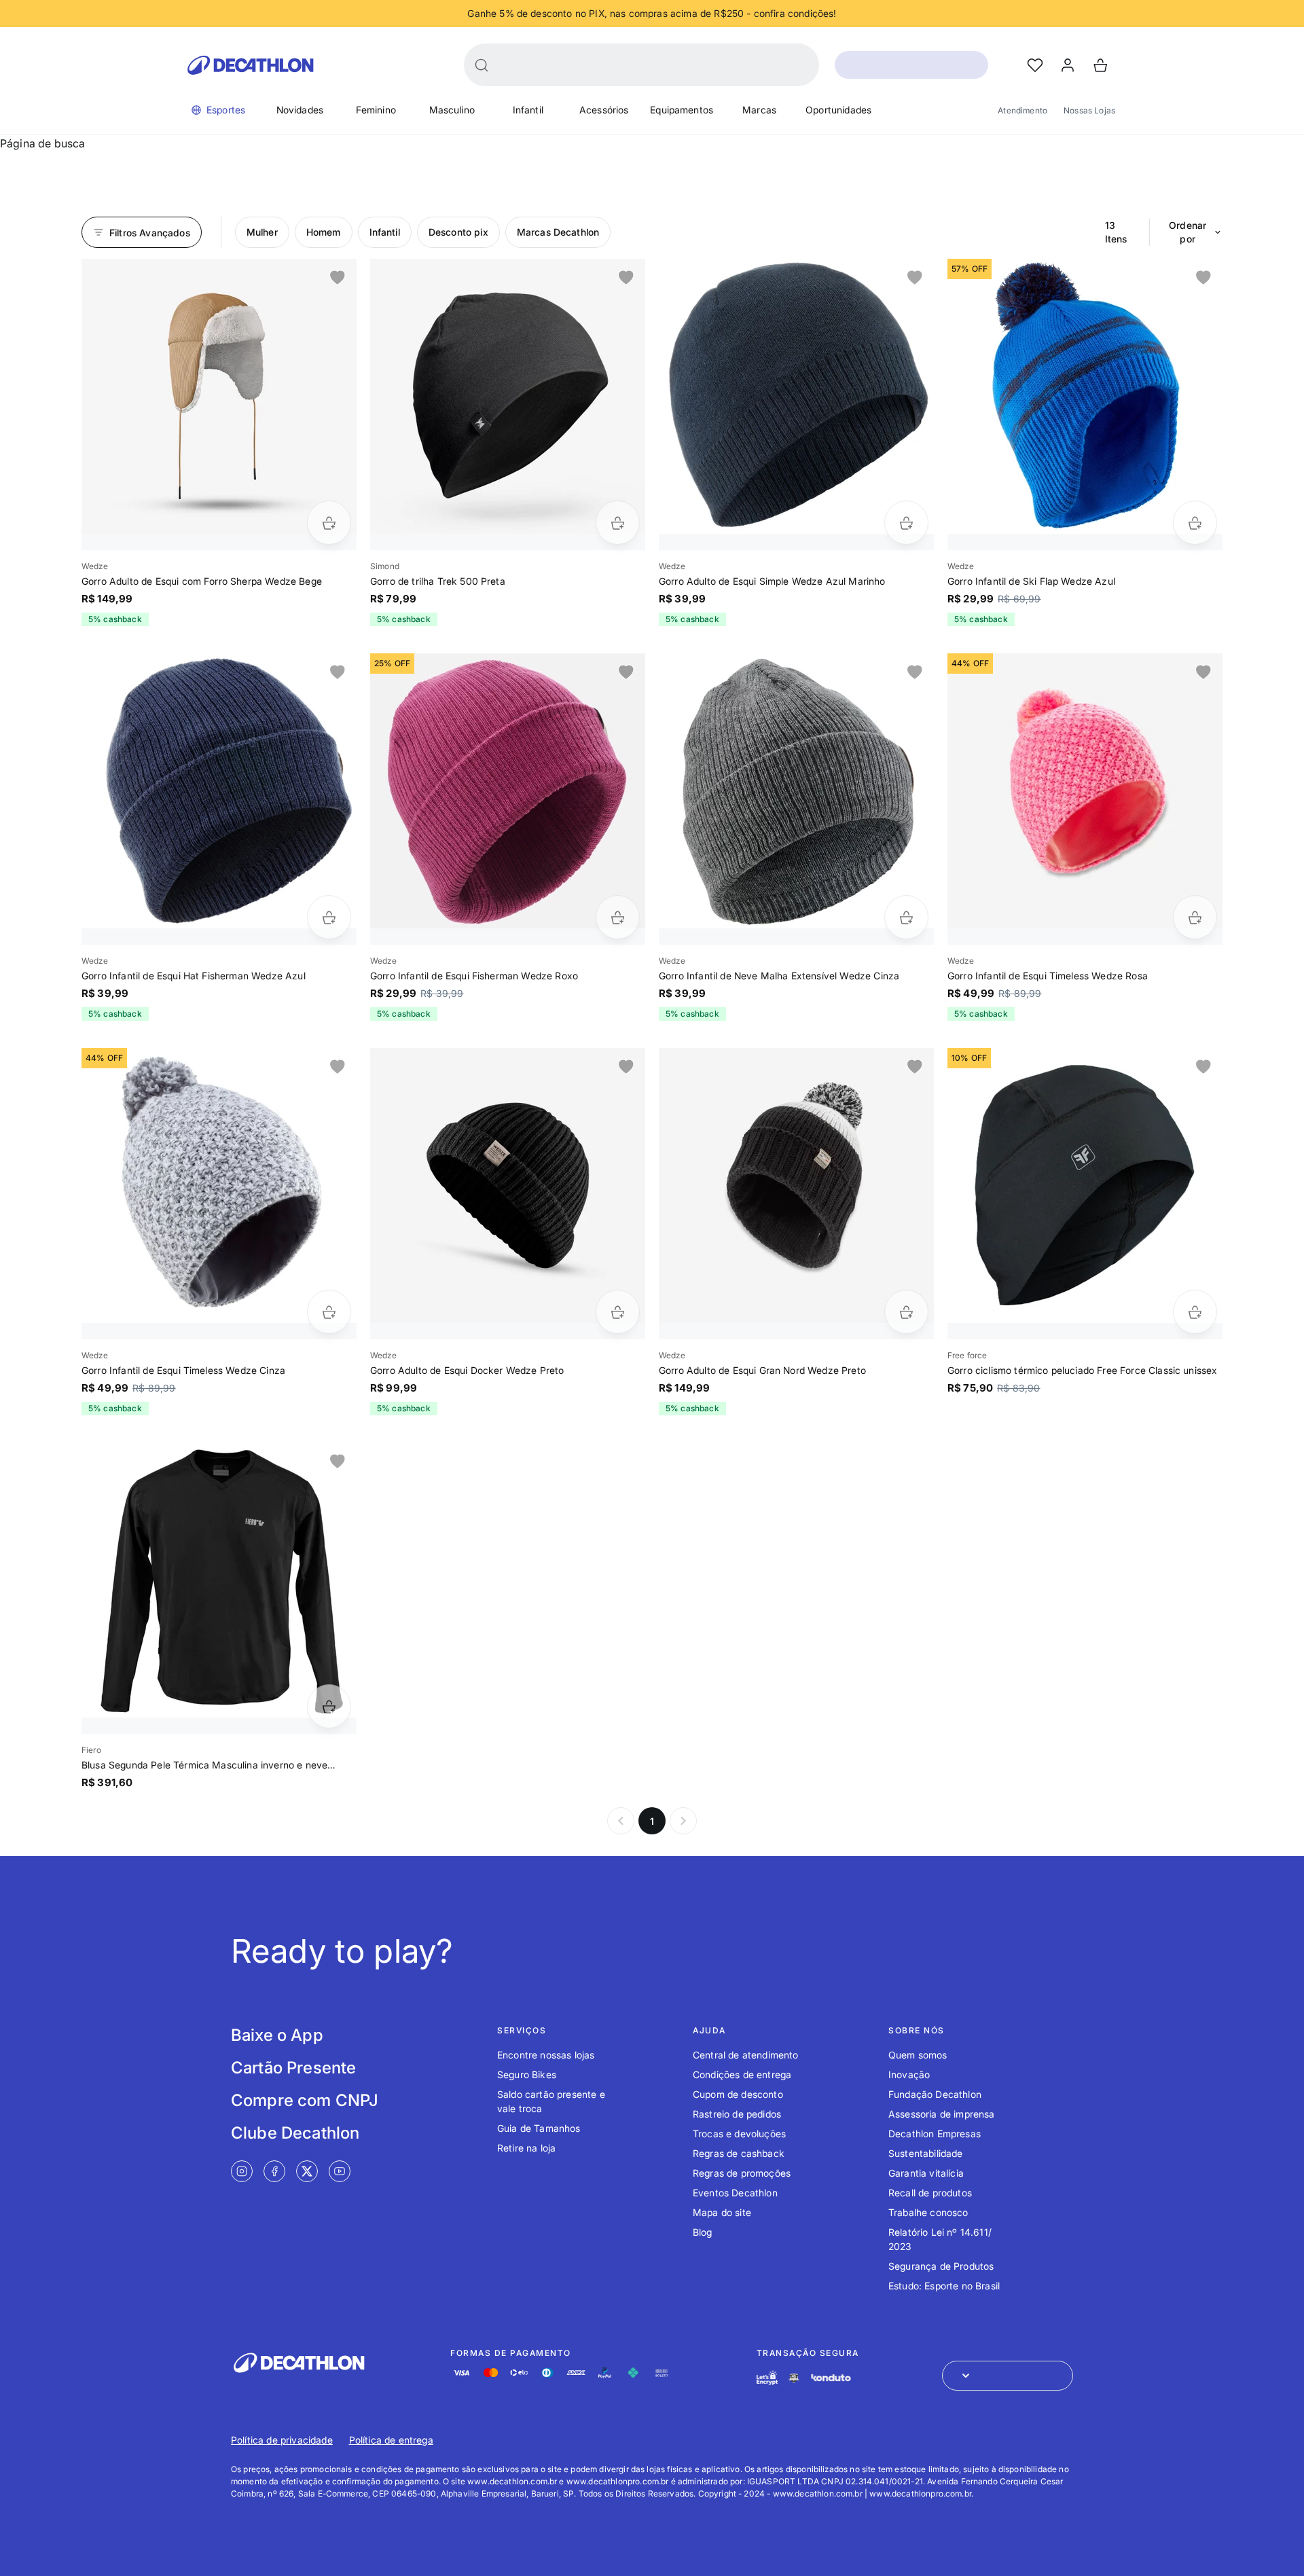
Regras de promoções (742, 2173)
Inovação (909, 2074)
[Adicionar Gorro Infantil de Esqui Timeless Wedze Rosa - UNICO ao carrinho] (1195, 917)
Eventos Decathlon (735, 2193)
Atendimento (1022, 110)
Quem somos (918, 2055)
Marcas (759, 110)
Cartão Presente (293, 2068)
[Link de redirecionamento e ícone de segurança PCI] (794, 2378)
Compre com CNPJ (305, 2100)
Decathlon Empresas (935, 2134)
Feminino (376, 110)
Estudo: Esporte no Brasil (944, 2286)
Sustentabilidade (926, 2153)
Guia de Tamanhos (539, 2128)
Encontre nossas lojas (546, 2055)
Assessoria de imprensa (942, 2114)
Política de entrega (391, 2440)
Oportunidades (838, 110)
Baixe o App (277, 2035)
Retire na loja (526, 2148)
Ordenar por (1188, 232)
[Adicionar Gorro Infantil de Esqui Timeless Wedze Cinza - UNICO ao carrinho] (329, 1312)
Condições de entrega (742, 2074)
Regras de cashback (739, 2153)
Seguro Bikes (527, 2074)
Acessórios (604, 110)
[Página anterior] (621, 1821)
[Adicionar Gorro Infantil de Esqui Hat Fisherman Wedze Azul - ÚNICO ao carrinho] (329, 917)
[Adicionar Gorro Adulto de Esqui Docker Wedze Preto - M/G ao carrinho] (618, 1312)
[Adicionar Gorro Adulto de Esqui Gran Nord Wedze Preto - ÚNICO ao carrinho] (906, 1312)
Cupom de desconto (738, 2094)
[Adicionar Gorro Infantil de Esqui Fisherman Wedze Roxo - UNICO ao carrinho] (618, 917)
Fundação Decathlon (935, 2094)
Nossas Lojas (1089, 110)
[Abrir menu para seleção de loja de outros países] (1008, 2376)
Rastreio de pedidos (737, 2114)
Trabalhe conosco (928, 2212)
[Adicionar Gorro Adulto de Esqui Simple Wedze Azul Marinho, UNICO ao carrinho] (906, 523)
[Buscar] (482, 65)
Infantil (528, 110)
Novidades (300, 110)
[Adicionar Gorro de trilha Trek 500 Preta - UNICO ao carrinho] (618, 523)
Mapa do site (722, 2212)
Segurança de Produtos (941, 2266)
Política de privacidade (282, 2440)
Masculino (452, 110)
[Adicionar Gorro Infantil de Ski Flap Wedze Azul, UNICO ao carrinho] (1195, 523)
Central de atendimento (746, 2055)
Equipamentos (682, 110)
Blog (703, 2232)
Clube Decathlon (295, 2133)
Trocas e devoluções (739, 2134)
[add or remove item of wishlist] (338, 278)
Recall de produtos (930, 2193)
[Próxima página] (683, 1821)
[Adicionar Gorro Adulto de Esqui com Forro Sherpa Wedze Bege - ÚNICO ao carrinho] (329, 523)
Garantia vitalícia (926, 2173)
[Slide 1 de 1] (219, 396)
